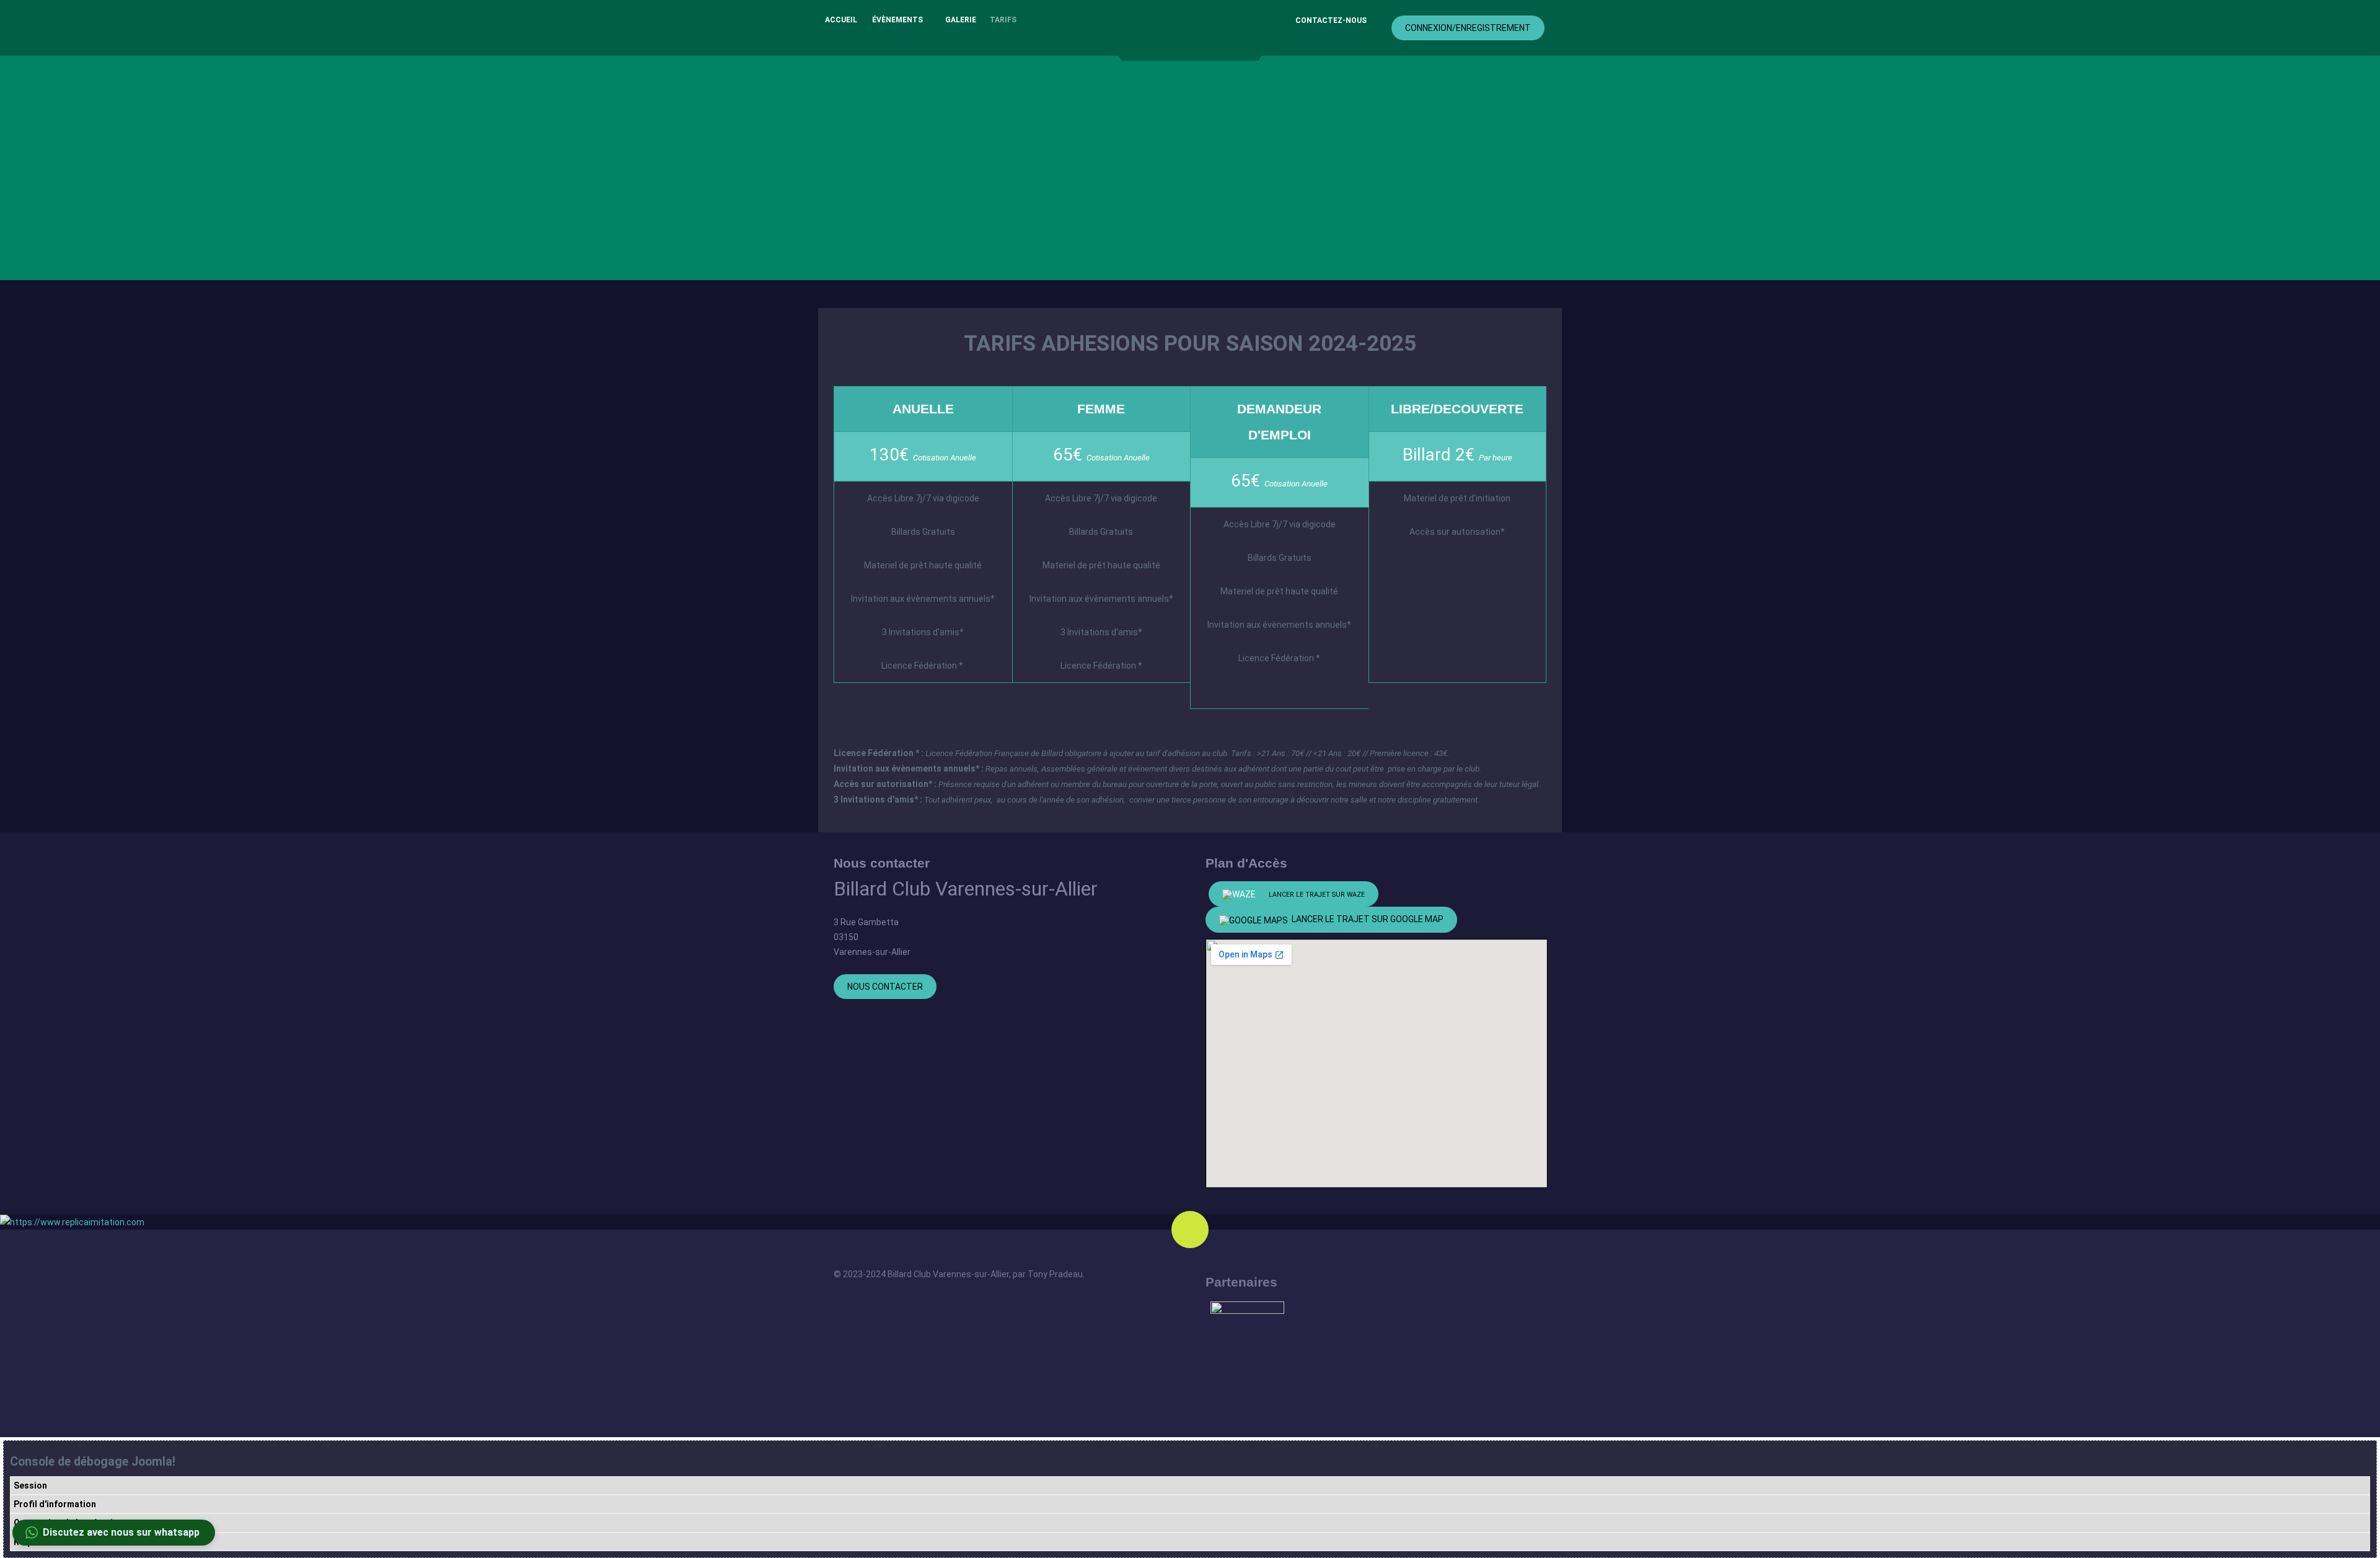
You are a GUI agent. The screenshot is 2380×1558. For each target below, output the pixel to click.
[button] (114, 1533)
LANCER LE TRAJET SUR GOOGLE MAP (1366, 919)
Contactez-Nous (1331, 20)
